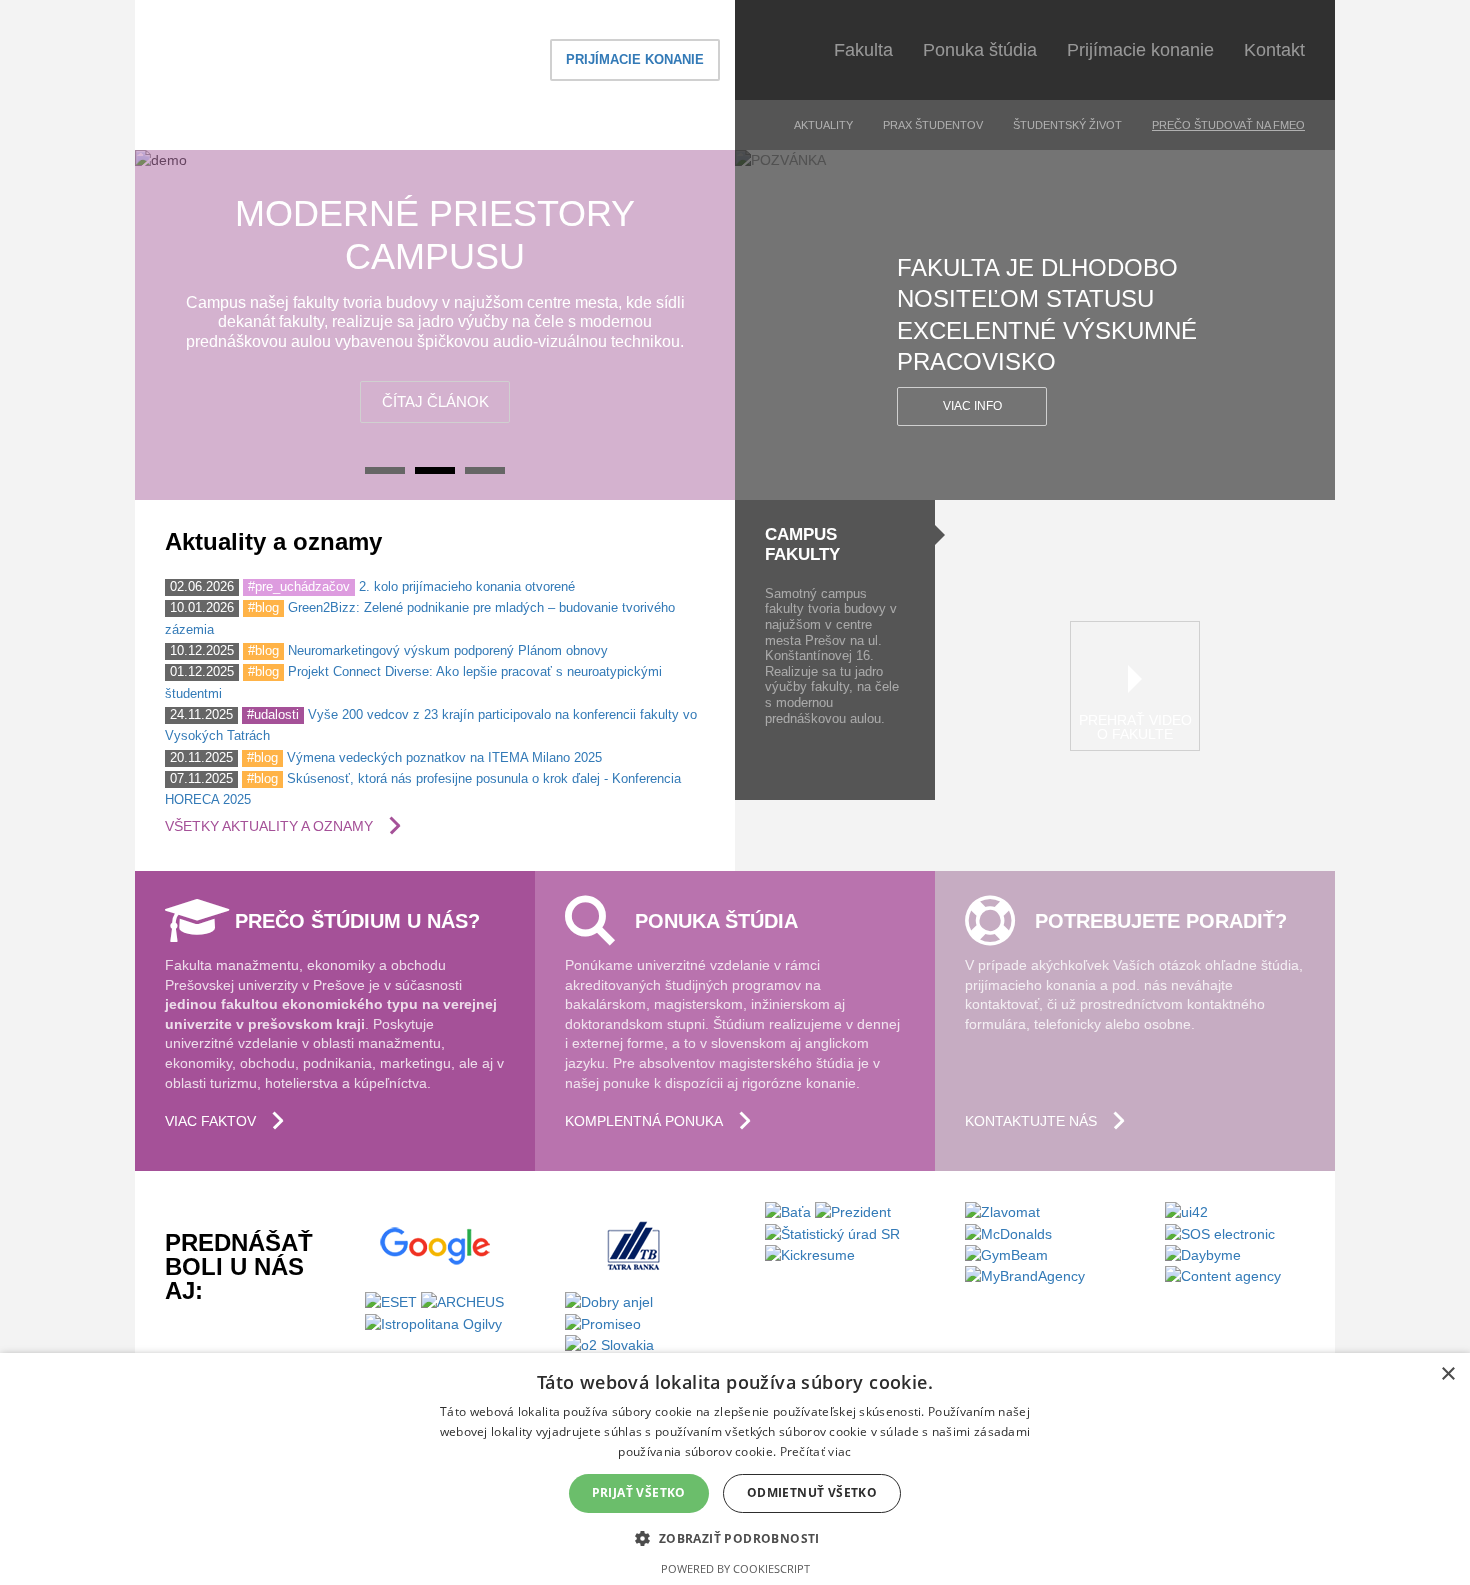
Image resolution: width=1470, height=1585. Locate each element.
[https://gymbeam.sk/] (1006, 1254)
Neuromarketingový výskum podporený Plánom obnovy (448, 650)
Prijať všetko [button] (639, 1492)
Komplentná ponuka (644, 1121)
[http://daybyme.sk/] (1203, 1254)
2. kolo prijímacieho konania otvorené (467, 586)
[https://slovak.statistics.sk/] (832, 1232)
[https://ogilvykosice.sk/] (433, 1322)
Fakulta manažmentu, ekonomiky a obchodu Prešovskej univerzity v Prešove (310, 74)
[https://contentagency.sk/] (1223, 1275)
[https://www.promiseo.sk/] (603, 1322)
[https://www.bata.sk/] (790, 1211)
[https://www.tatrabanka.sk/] (635, 1245)
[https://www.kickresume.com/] (810, 1254)
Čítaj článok (435, 401)
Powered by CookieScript (735, 1568)
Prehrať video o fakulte (1135, 727)
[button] (734, 1537)
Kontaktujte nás (1031, 1121)
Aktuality (823, 125)
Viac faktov (210, 1121)
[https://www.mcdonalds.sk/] (1008, 1232)
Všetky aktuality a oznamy (269, 826)
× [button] (1447, 1374)
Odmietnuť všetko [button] (812, 1492)
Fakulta (863, 50)
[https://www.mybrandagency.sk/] (1025, 1275)
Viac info (972, 406)
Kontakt (1274, 50)
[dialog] (735, 1469)
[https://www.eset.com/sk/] (391, 1301)
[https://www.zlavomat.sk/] (1002, 1211)
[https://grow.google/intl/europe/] (435, 1245)
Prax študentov (933, 125)
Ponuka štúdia (980, 50)
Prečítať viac (816, 1451)
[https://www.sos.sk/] (1220, 1232)
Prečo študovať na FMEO (1228, 125)
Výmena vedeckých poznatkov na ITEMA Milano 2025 (444, 757)
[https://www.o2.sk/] (609, 1344)
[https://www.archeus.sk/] (462, 1301)
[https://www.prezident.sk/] (853, 1211)
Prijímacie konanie (635, 59)
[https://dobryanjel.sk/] (609, 1301)
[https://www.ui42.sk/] (1186, 1211)
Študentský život (1067, 125)
